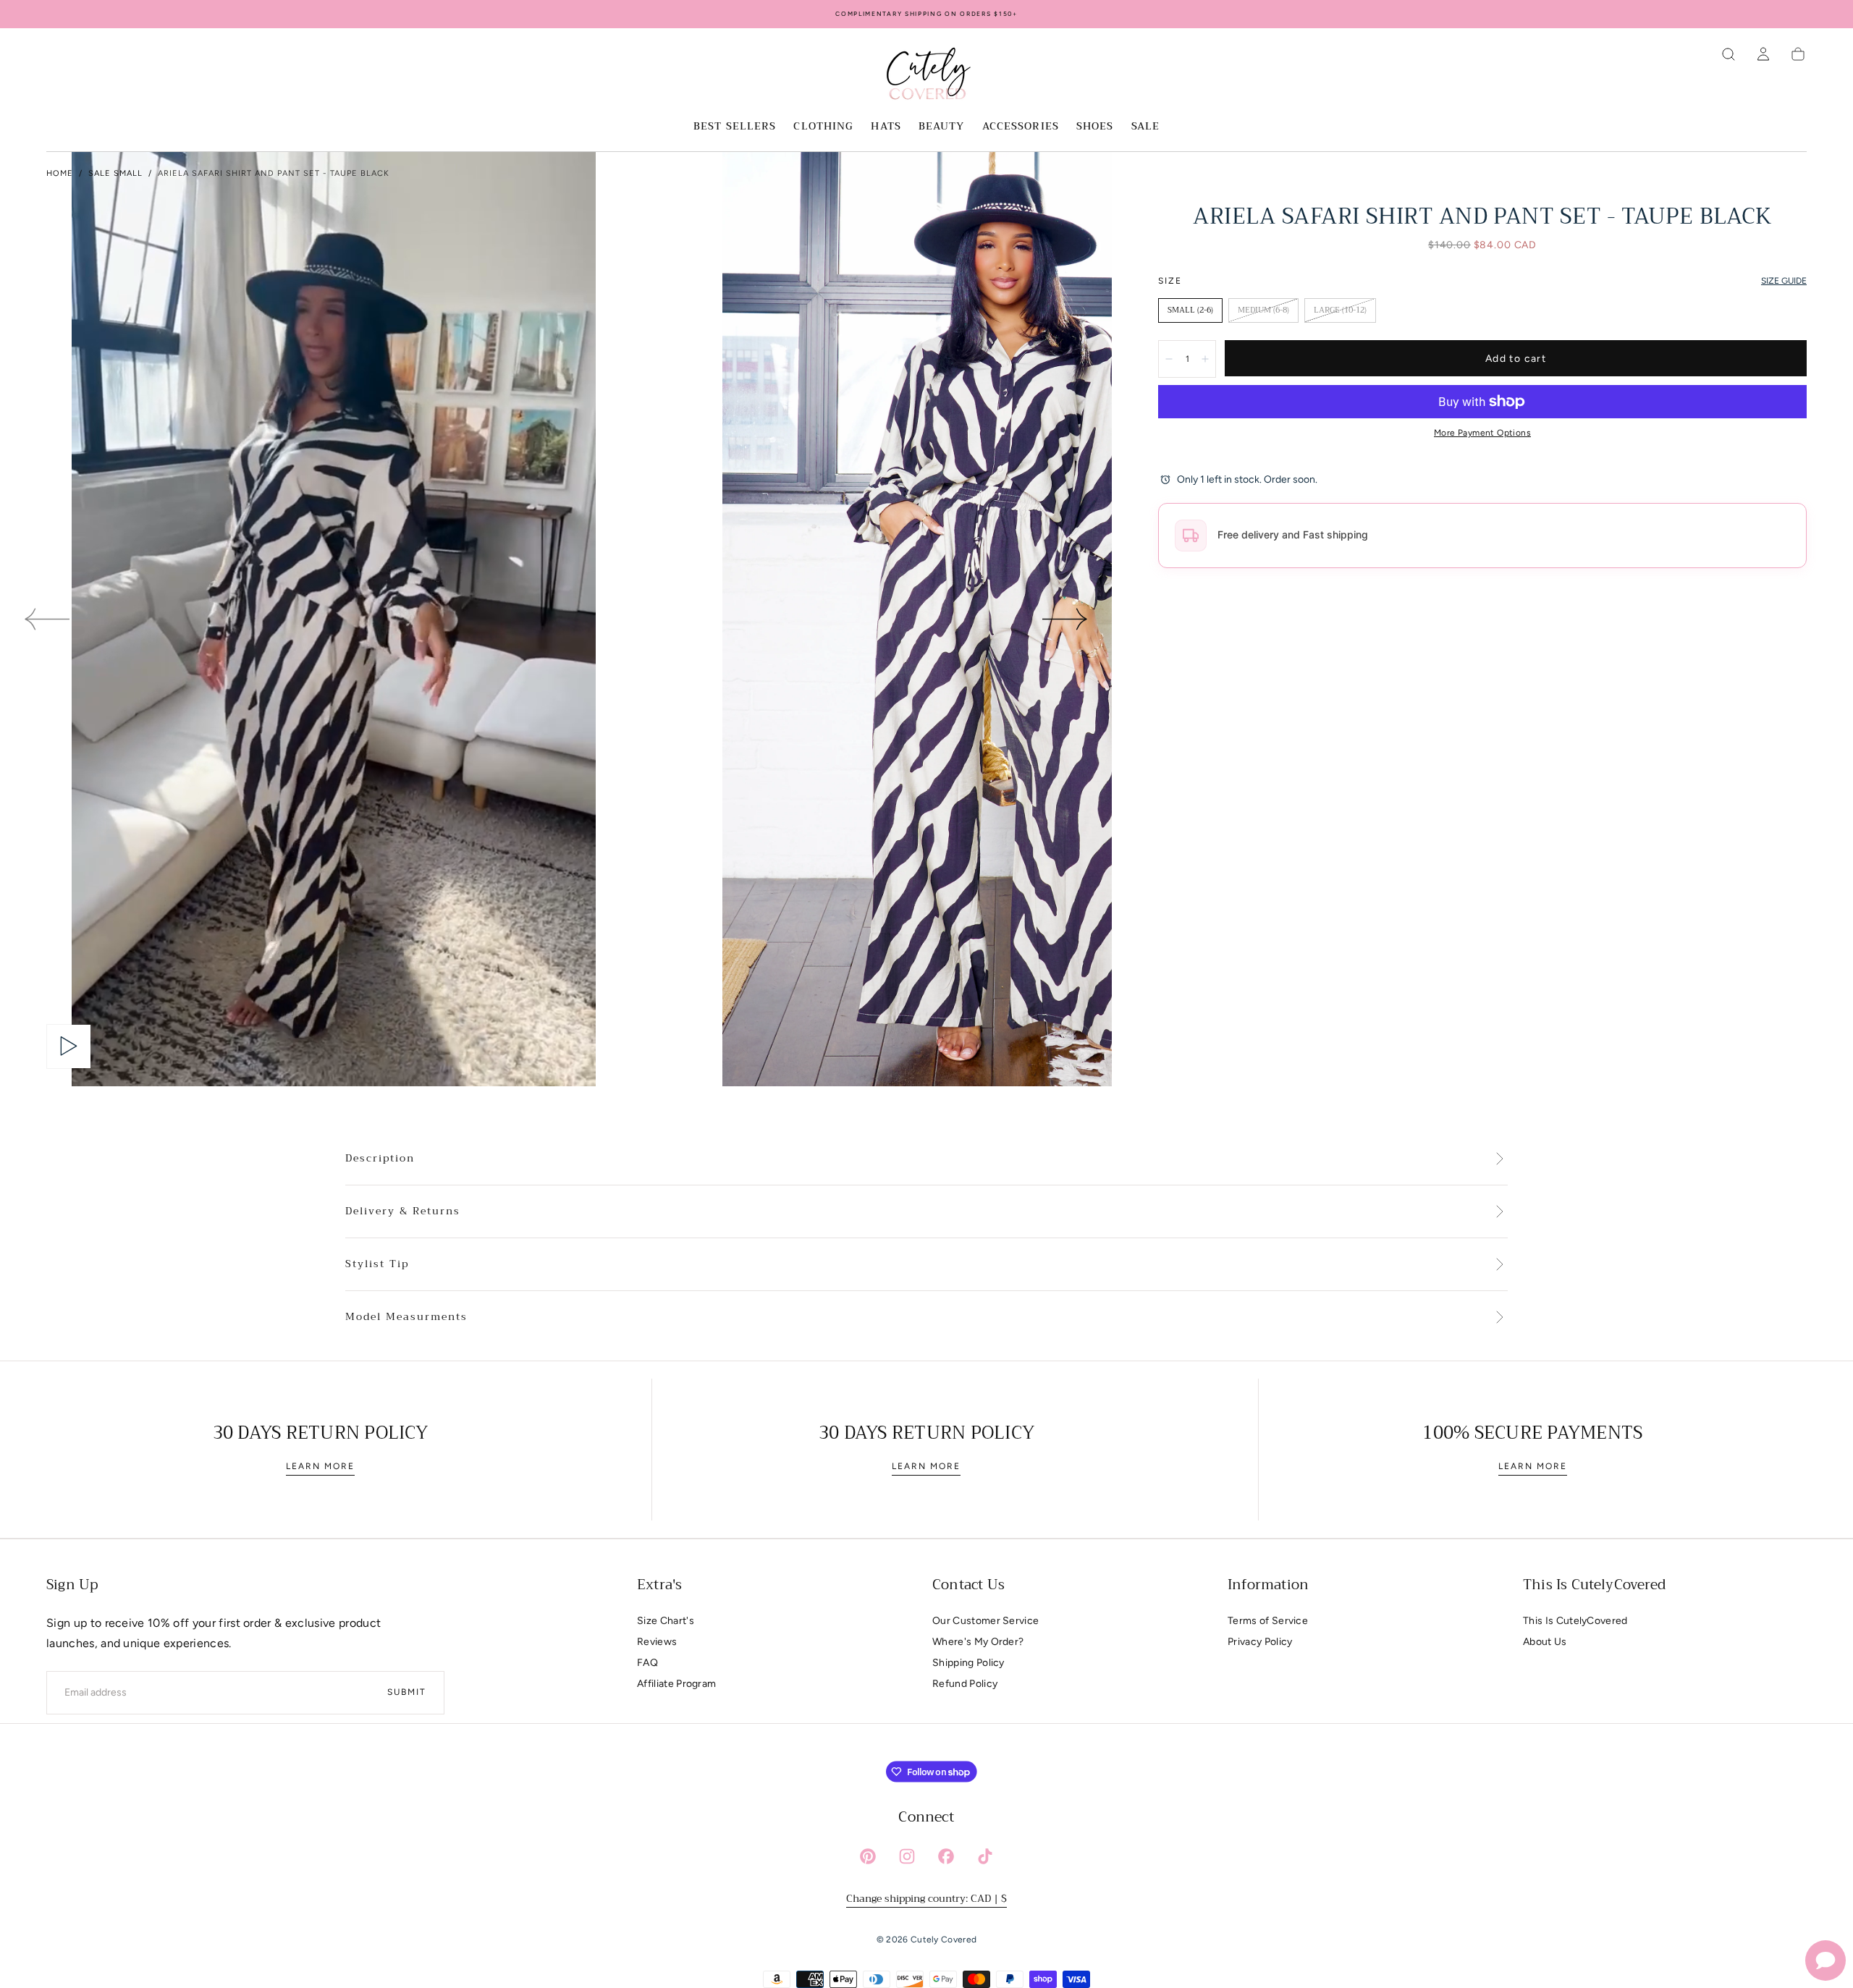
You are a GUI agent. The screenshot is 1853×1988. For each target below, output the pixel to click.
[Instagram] (907, 1856)
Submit (407, 1692)
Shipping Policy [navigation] (968, 1663)
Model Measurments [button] (406, 1317)
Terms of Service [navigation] (1268, 1621)
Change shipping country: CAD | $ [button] (926, 1898)
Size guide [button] (1784, 281)
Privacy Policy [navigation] (1260, 1642)
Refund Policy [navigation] (965, 1684)
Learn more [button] (320, 1466)
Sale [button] (1145, 127)
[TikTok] (985, 1856)
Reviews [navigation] (657, 1642)
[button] (1729, 54)
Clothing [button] (823, 127)
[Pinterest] (868, 1856)
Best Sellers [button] (735, 127)
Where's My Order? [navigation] (978, 1642)
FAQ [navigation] (647, 1663)
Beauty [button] (942, 127)
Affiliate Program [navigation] (676, 1684)
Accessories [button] (1021, 127)
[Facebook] (946, 1856)
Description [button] (380, 1159)
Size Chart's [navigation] (666, 1621)
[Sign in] (1763, 54)
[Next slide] (1065, 619)
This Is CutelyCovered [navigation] (1575, 1621)
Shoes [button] (1095, 127)
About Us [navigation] (1545, 1642)
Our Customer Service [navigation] (985, 1621)
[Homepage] (926, 76)
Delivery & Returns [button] (403, 1211)
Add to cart (1516, 359)
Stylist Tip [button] (377, 1264)
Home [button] (60, 173)
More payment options (1482, 433)
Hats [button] (886, 127)
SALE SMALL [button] (115, 173)
